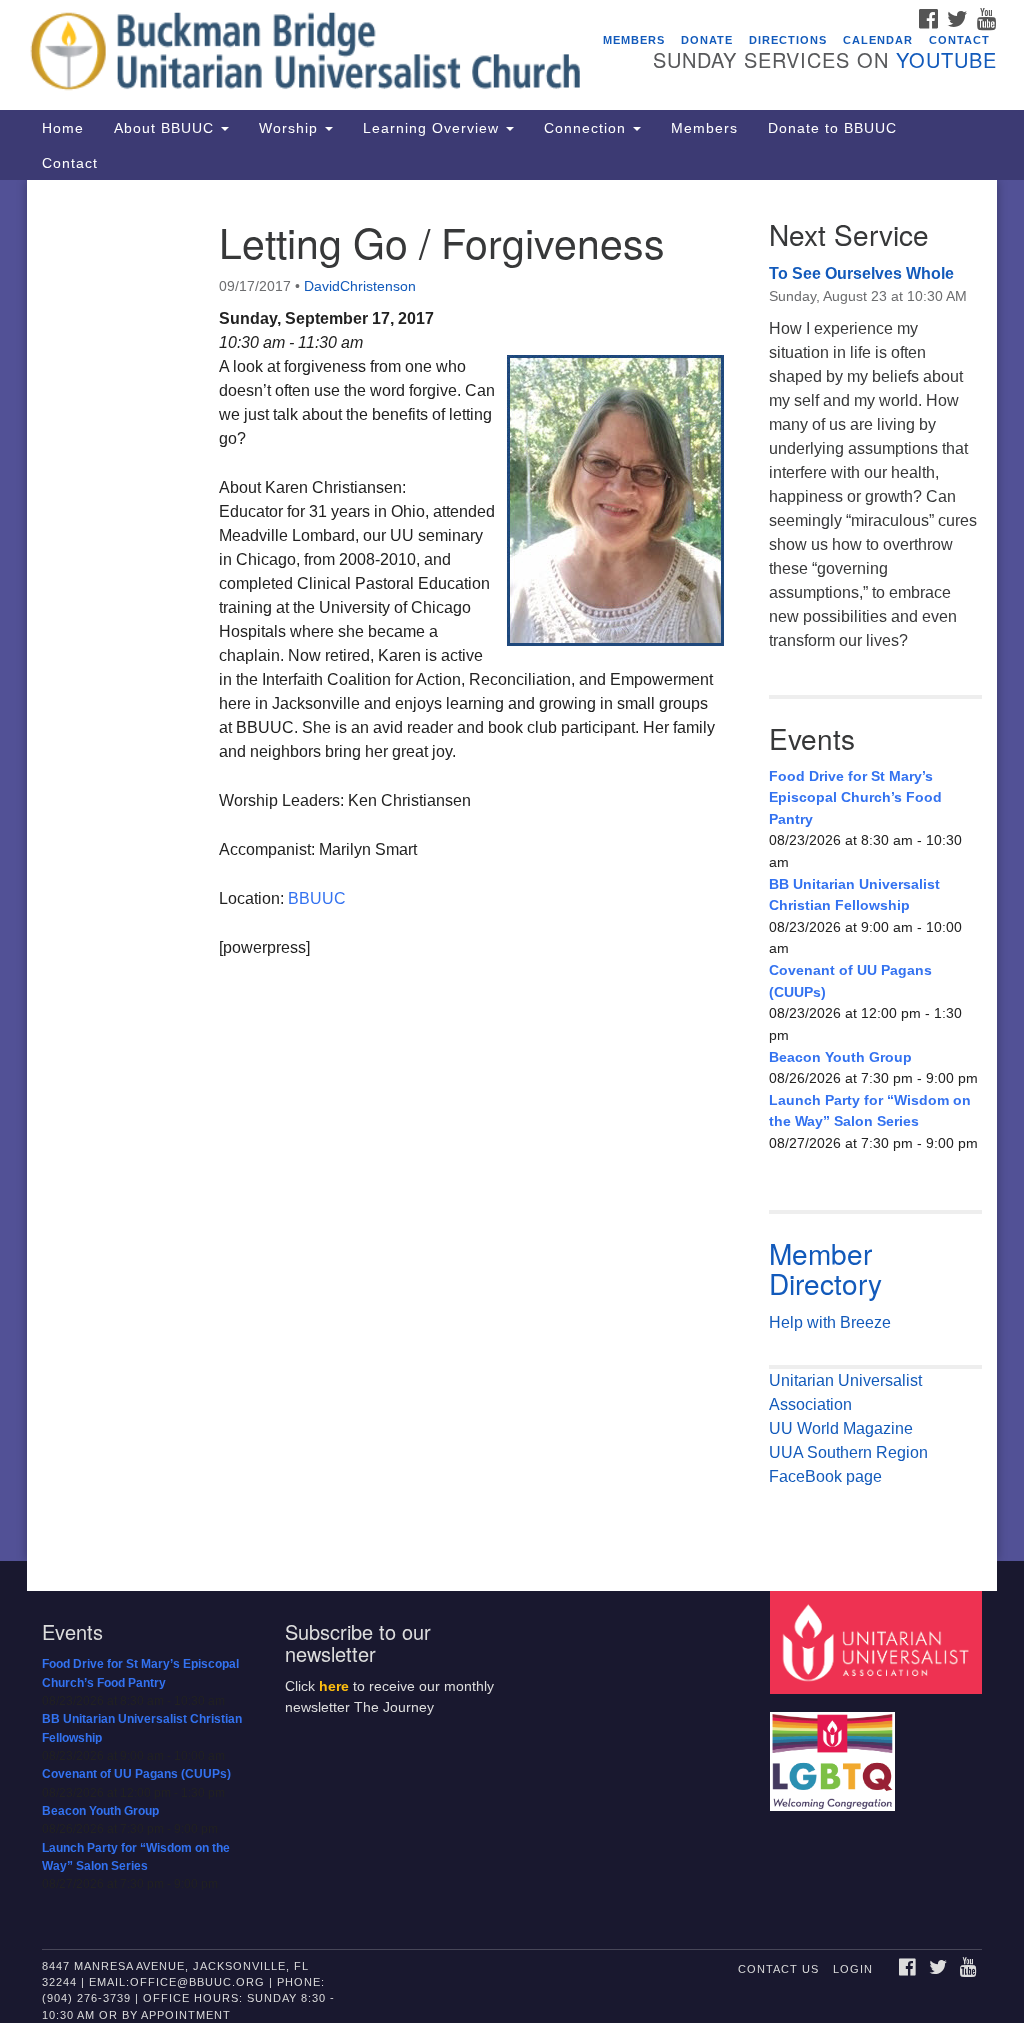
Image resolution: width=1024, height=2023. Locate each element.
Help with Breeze (830, 1322)
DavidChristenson (360, 286)
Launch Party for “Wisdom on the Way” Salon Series (870, 1111)
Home (63, 128)
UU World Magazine (841, 1428)
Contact (959, 40)
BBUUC (317, 898)
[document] (512, 870)
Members (634, 40)
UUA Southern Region (848, 1452)
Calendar (878, 40)
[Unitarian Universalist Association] (878, 1641)
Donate (707, 40)
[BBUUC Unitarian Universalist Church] (310, 55)
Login (853, 1969)
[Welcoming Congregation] (835, 1752)
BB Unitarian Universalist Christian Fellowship (854, 895)
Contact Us (778, 1969)
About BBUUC (166, 128)
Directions (788, 40)
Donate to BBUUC (832, 128)
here (334, 1686)
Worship (291, 128)
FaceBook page (825, 1476)
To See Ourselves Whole (861, 273)
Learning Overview (433, 128)
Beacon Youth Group (840, 1057)
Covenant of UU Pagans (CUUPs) (850, 981)
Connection (587, 128)
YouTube (946, 59)
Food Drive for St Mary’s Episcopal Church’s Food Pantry (855, 797)
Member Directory (825, 1268)
